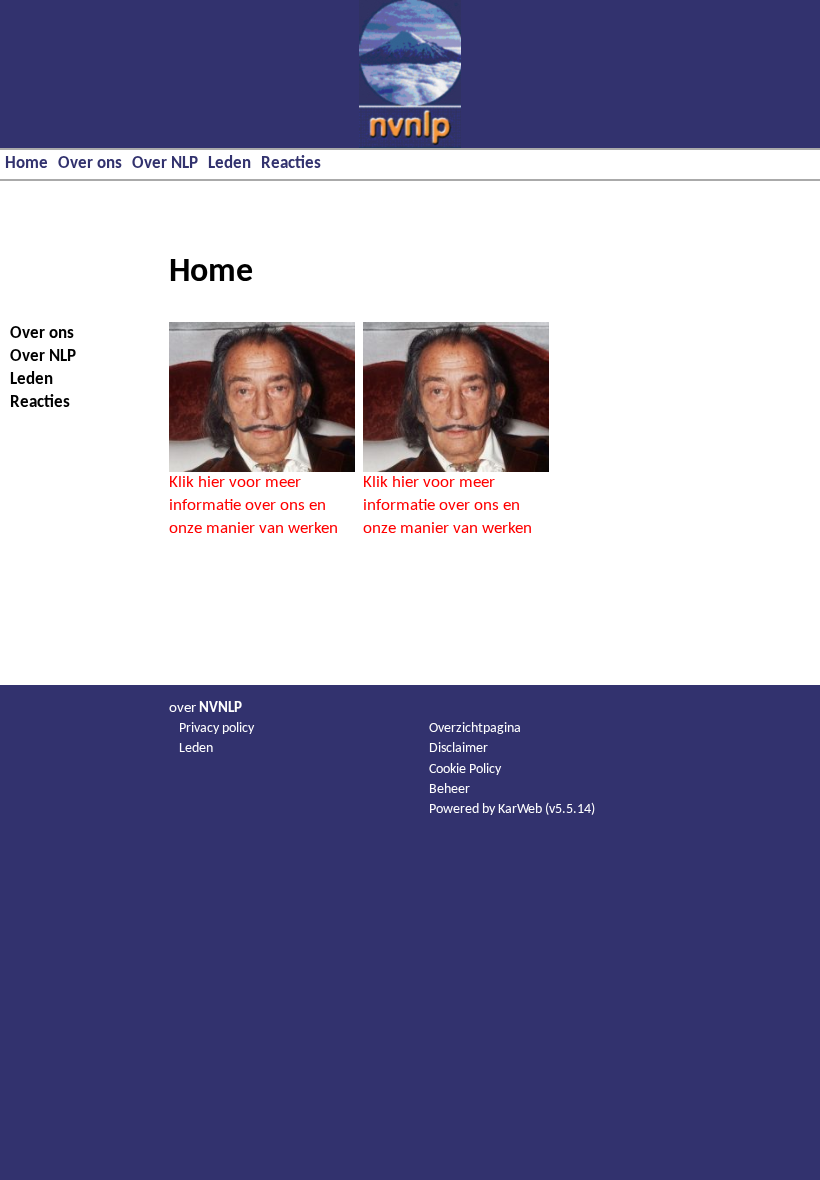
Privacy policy (216, 728)
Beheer (449, 789)
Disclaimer (458, 748)
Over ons (90, 163)
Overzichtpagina (475, 728)
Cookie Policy (465, 769)
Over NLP (165, 163)
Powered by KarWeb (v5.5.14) (512, 809)
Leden (229, 163)
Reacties (291, 163)
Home (26, 163)
